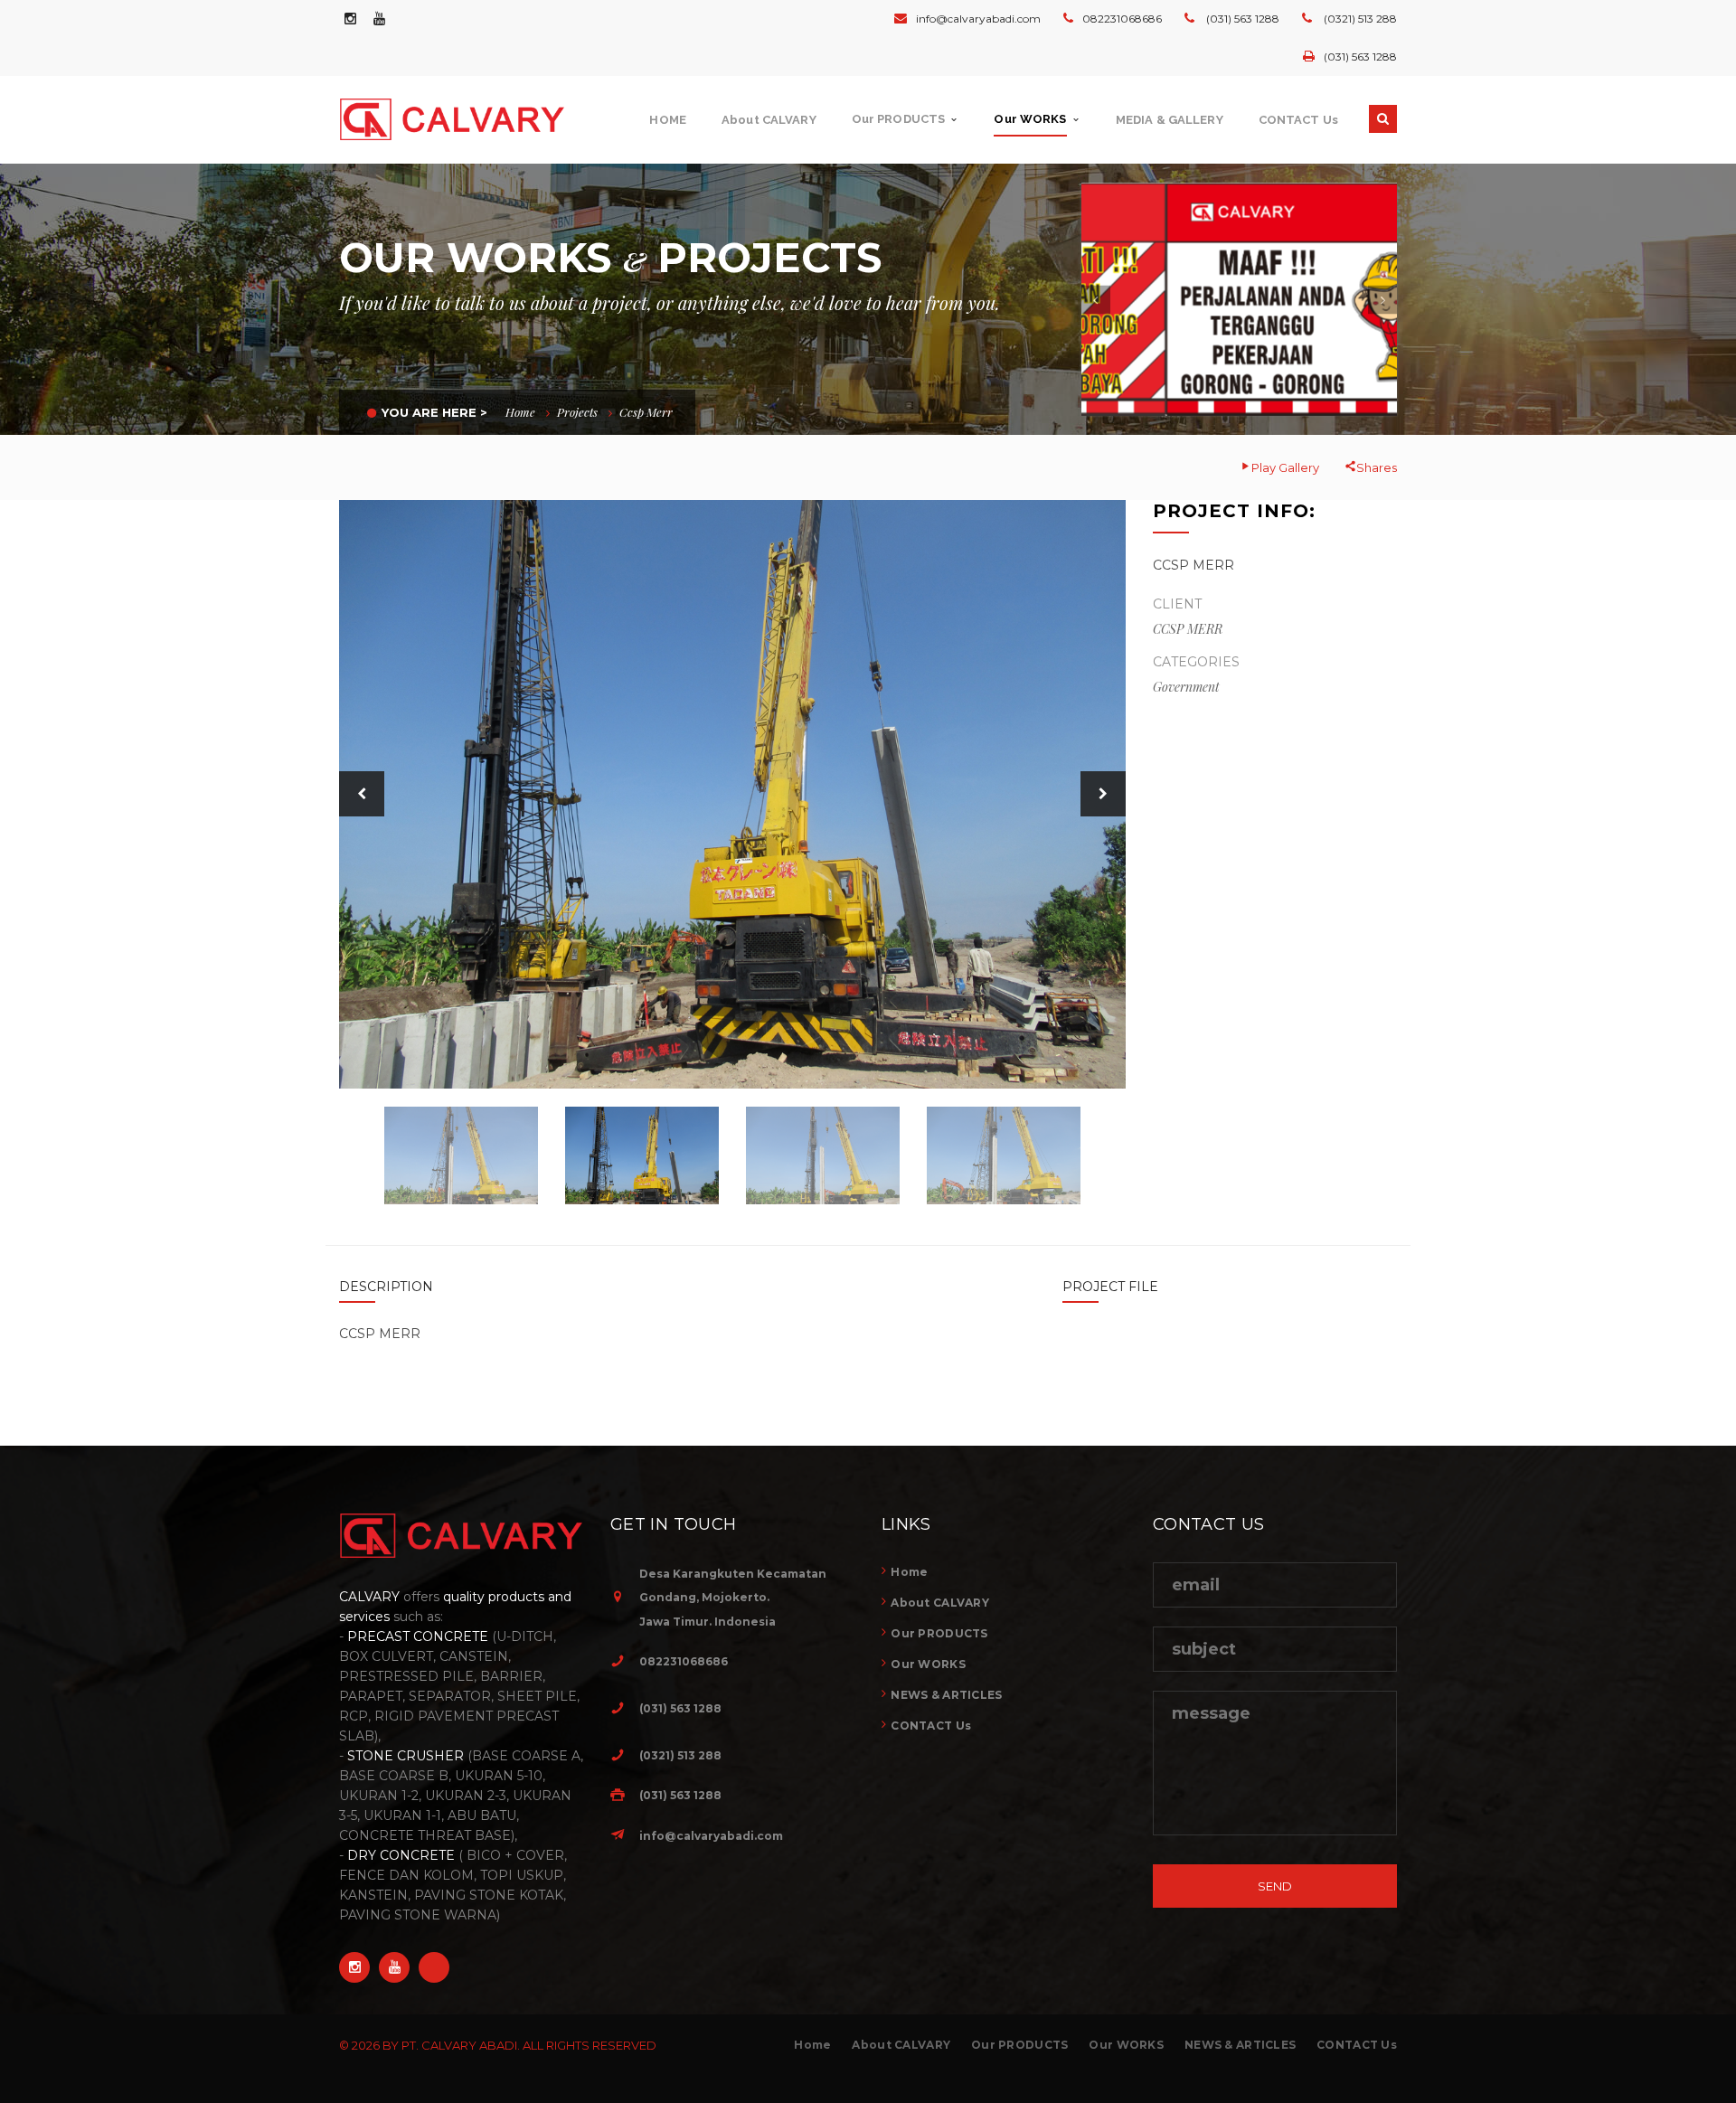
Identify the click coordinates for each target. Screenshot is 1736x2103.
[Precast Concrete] (1240, 300)
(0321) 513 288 (1359, 19)
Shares (1377, 467)
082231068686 (1122, 19)
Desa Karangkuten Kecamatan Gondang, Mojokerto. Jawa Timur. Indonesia (733, 1598)
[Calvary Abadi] (462, 119)
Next (1103, 794)
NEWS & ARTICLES (946, 1695)
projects (577, 412)
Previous (362, 794)
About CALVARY (940, 1603)
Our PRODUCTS (939, 1633)
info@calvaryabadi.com (978, 19)
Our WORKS (928, 1664)
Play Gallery (1285, 467)
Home (520, 412)
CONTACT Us (931, 1726)
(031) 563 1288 (1241, 19)
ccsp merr (646, 412)
